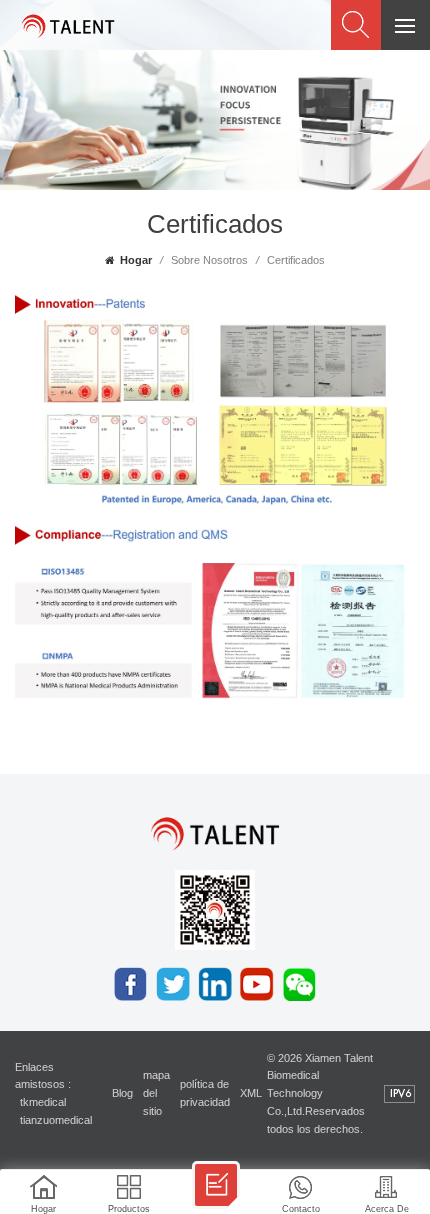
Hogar (136, 260)
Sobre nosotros (209, 260)
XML (251, 1093)
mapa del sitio (156, 1093)
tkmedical (43, 1102)
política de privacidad (205, 1093)
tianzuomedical (56, 1120)
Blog (122, 1093)
